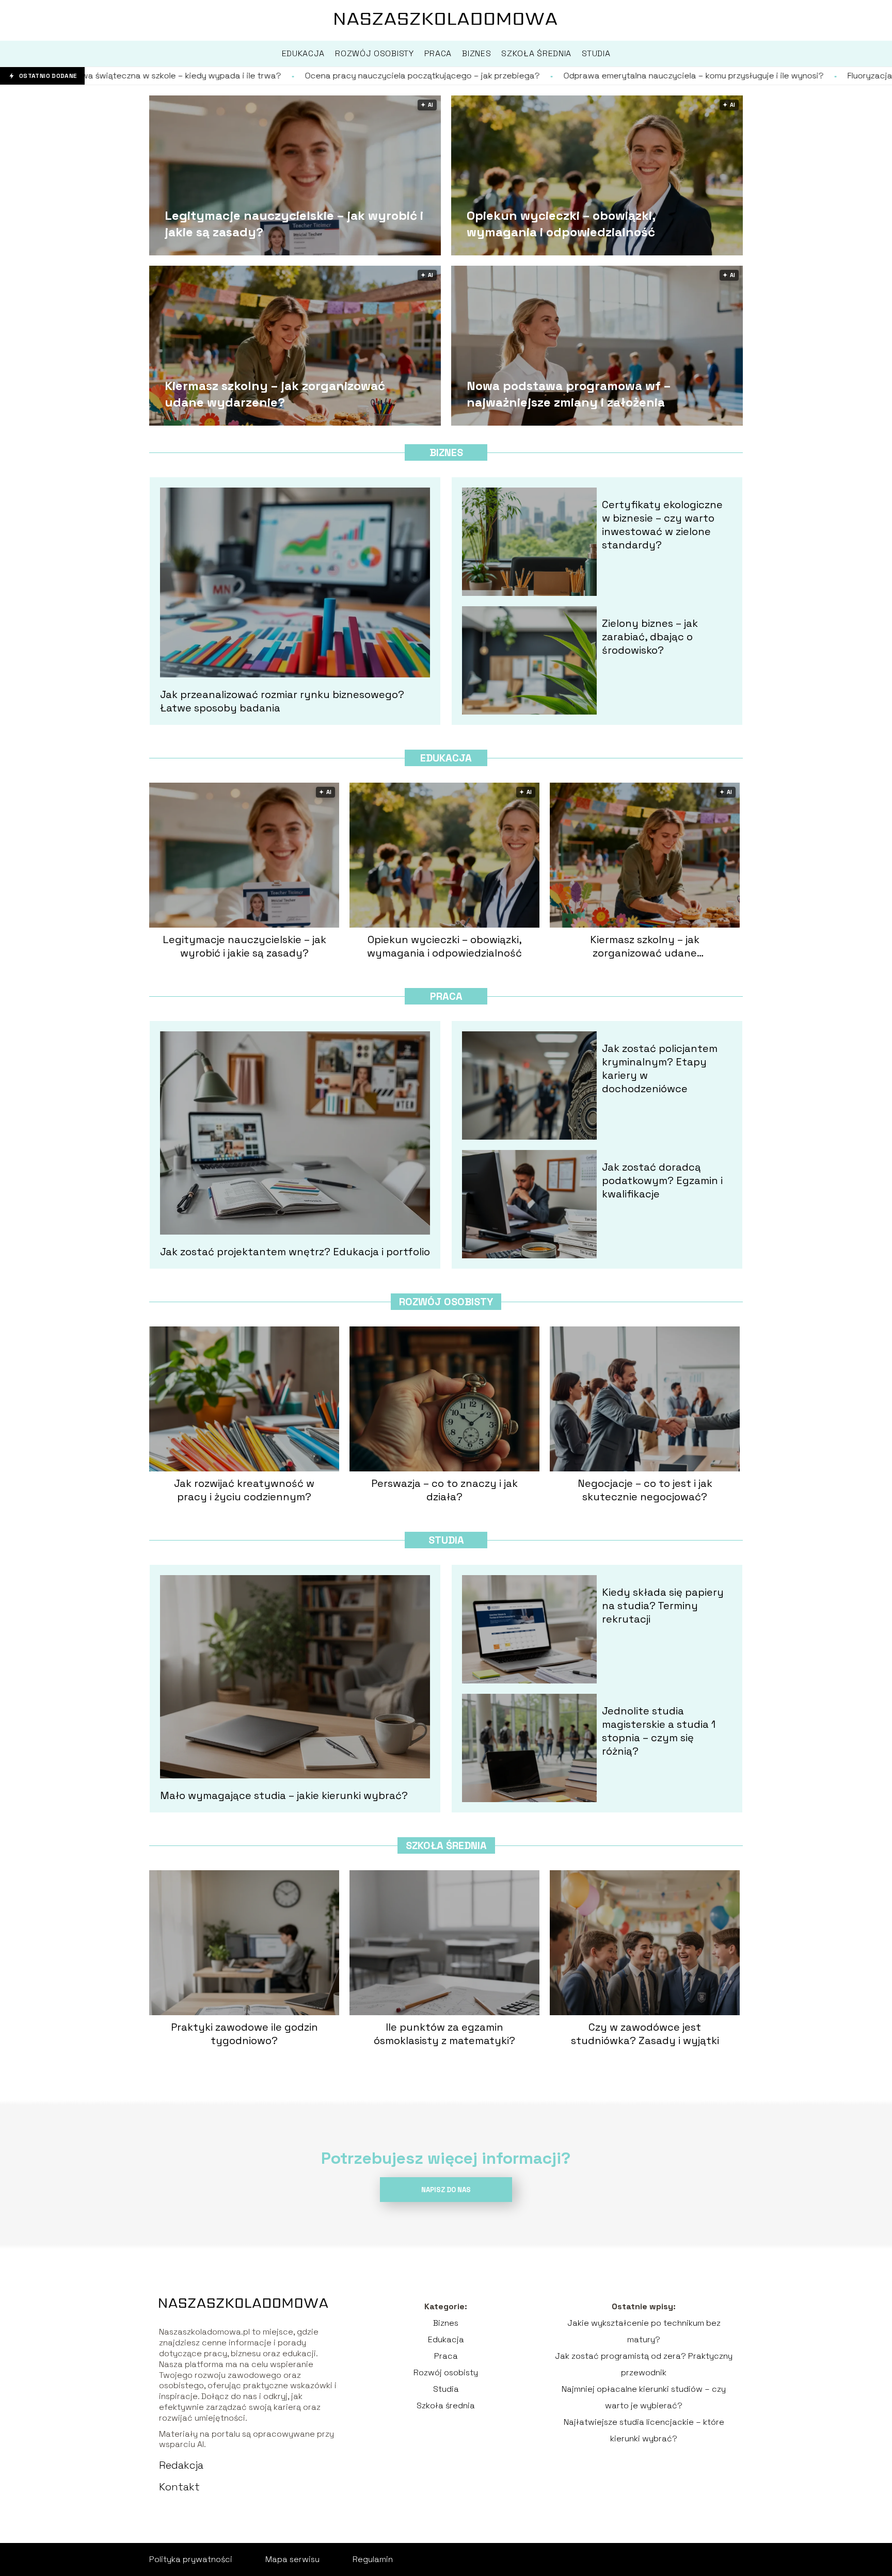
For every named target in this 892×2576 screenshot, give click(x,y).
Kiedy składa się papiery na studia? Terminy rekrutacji (663, 1606)
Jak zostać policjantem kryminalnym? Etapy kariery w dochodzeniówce (660, 1068)
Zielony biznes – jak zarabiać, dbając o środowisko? (650, 637)
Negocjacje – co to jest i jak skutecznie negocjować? (645, 1490)
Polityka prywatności (191, 2559)
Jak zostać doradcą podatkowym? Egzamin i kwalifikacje (662, 1180)
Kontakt (179, 2487)
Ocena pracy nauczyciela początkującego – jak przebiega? (226, 76)
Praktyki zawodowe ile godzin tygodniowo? (244, 2034)
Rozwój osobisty (446, 1302)
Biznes (446, 452)
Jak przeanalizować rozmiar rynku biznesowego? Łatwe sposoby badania (282, 701)
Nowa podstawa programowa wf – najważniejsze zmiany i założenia (569, 394)
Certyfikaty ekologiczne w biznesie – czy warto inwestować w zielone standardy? (662, 525)
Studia (446, 1540)
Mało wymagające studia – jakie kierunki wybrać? (284, 1795)
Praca (446, 996)
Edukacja (446, 758)
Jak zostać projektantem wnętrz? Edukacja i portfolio (295, 1252)
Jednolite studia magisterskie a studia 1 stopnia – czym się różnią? (659, 1731)
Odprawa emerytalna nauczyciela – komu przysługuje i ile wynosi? (497, 76)
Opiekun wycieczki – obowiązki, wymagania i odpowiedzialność (561, 223)
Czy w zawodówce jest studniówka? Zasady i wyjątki (645, 2034)
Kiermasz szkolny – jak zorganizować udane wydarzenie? (275, 394)
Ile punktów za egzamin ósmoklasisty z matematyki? (444, 2034)
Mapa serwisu (292, 2559)
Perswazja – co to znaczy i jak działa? (444, 1490)
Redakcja (181, 2465)
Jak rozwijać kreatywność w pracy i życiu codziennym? (244, 1490)
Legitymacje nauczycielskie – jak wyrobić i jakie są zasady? (294, 223)
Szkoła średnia (446, 1845)
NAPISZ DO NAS (446, 2190)
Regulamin (373, 2559)
